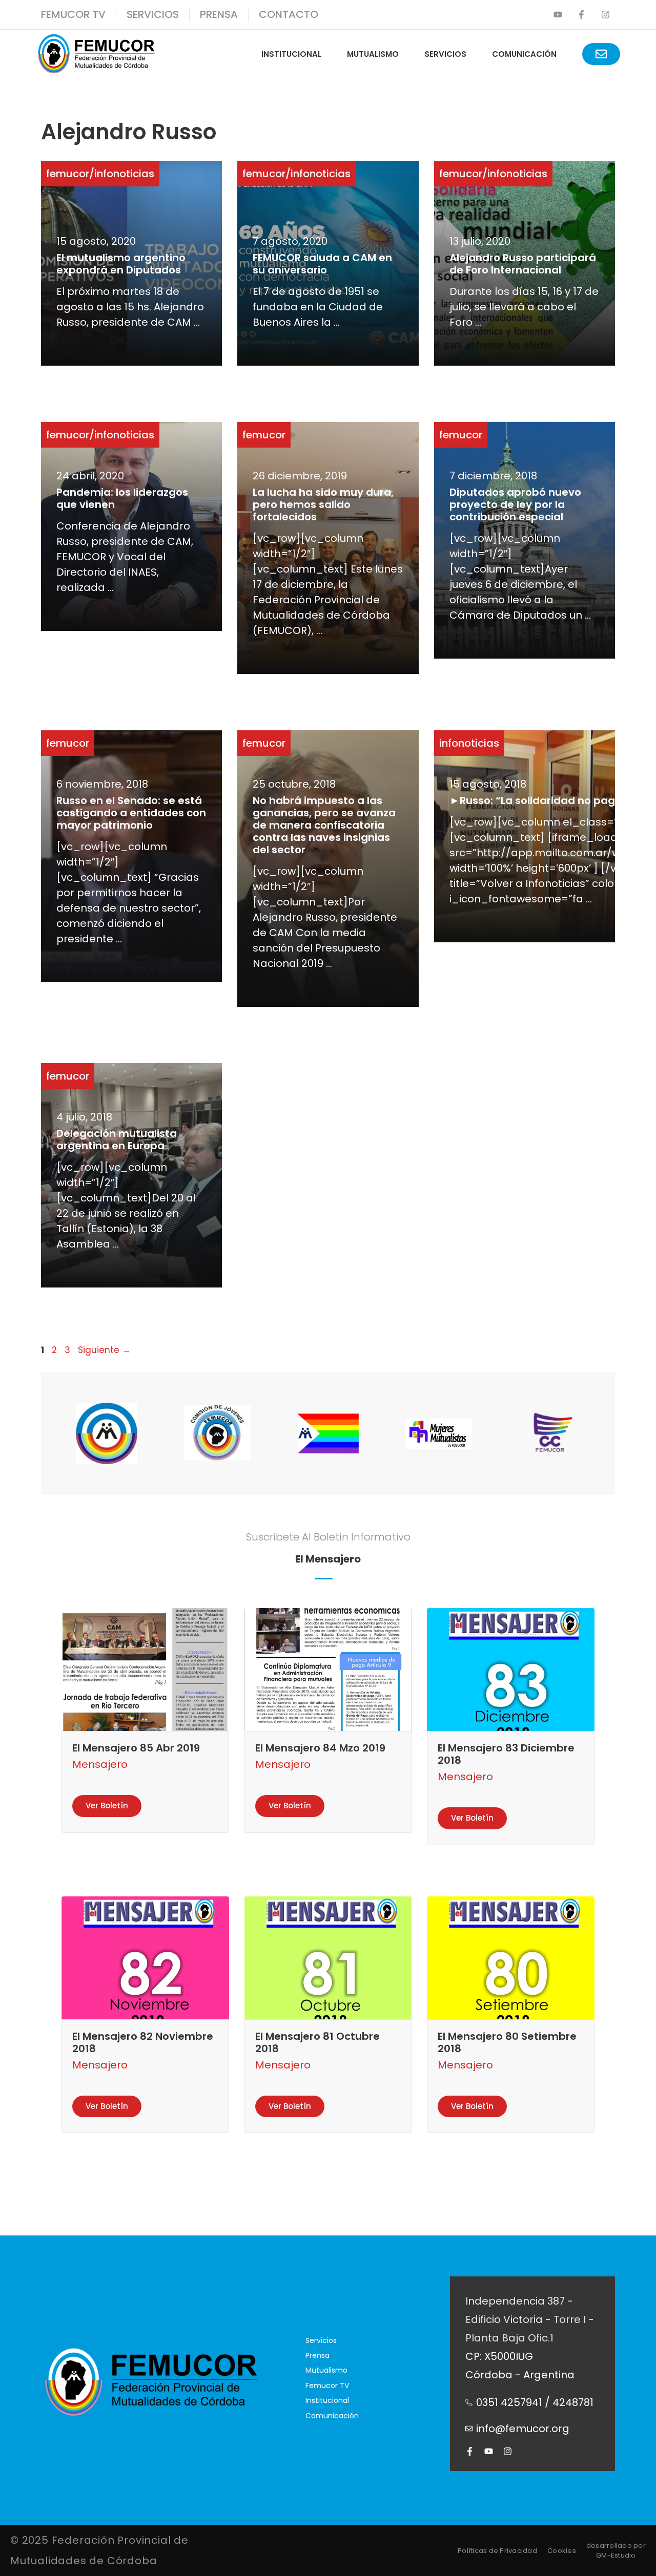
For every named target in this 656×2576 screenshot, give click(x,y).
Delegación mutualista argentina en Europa (117, 1139)
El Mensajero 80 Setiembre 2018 (507, 2042)
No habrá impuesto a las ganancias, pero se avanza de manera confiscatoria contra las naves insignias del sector (324, 825)
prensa (219, 14)
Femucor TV (327, 2385)
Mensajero (100, 1764)
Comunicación (524, 54)
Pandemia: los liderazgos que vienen (122, 498)
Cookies (562, 2551)
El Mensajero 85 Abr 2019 (136, 1748)
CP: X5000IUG (499, 2356)
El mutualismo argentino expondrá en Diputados (121, 264)
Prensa (317, 2355)
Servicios (153, 14)
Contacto (289, 14)
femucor (68, 174)
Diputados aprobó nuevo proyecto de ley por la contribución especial (515, 504)
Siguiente (104, 1350)
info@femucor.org (523, 2429)
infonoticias (124, 174)
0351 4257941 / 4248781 (535, 2402)
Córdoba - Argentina (520, 2375)
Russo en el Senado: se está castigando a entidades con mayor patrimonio (131, 813)
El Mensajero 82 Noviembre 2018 (143, 2042)
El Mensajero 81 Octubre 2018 (317, 2042)
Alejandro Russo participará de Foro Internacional (523, 264)
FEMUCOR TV (73, 14)
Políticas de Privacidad (497, 2551)
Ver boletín (107, 1806)
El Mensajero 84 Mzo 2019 (320, 1748)
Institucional (291, 54)
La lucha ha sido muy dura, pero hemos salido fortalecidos (323, 504)
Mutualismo (373, 54)
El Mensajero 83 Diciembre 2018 (506, 1754)
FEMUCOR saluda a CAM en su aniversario (322, 264)
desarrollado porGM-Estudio (616, 2551)
